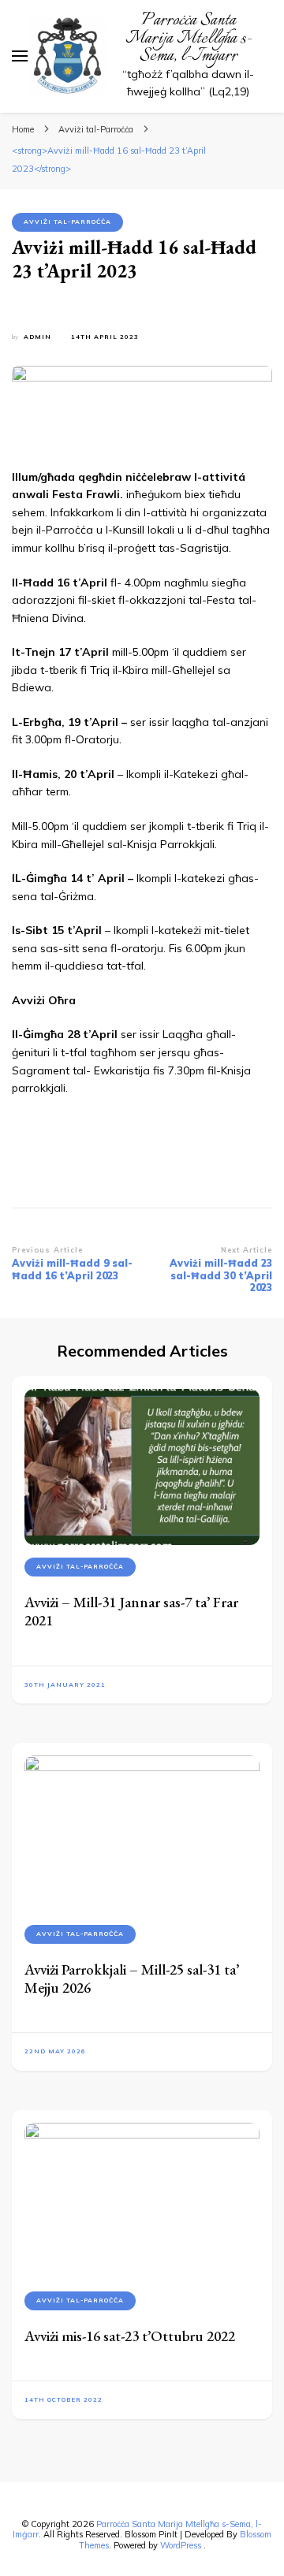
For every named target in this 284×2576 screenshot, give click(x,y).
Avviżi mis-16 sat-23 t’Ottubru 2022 (130, 2336)
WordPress (181, 2545)
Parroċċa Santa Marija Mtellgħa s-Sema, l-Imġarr (189, 38)
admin (37, 337)
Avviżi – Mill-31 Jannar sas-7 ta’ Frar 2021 (131, 1611)
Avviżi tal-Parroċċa (67, 221)
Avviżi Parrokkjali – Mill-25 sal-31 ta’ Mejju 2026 (132, 1979)
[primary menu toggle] (20, 56)
